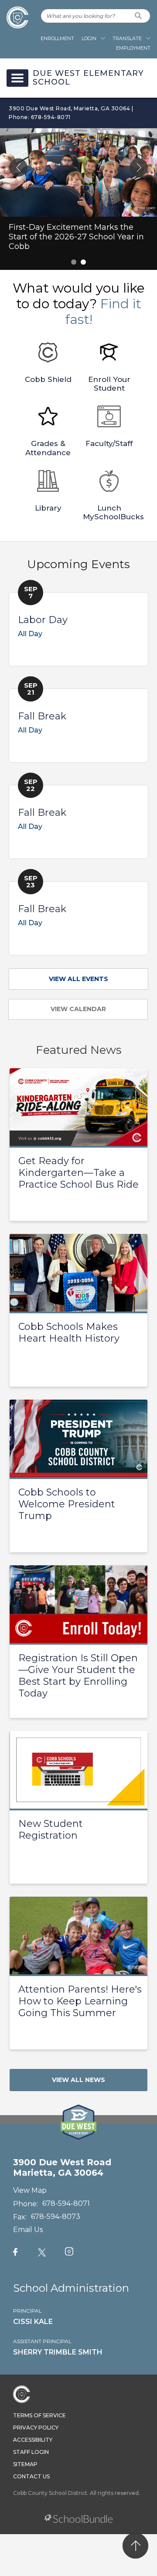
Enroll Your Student (109, 384)
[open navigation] (17, 78)
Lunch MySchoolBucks (113, 512)
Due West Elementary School (88, 78)
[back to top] (135, 2546)
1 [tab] (74, 262)
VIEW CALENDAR (78, 1009)
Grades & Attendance (48, 448)
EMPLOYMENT (133, 48)
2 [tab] (83, 262)
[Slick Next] (139, 167)
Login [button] (89, 38)
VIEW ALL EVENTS (78, 979)
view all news (78, 2080)
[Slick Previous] (18, 167)
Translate (127, 38)
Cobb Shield (48, 379)
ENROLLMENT (57, 38)
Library (48, 508)
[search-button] (138, 16)
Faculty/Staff (109, 443)
